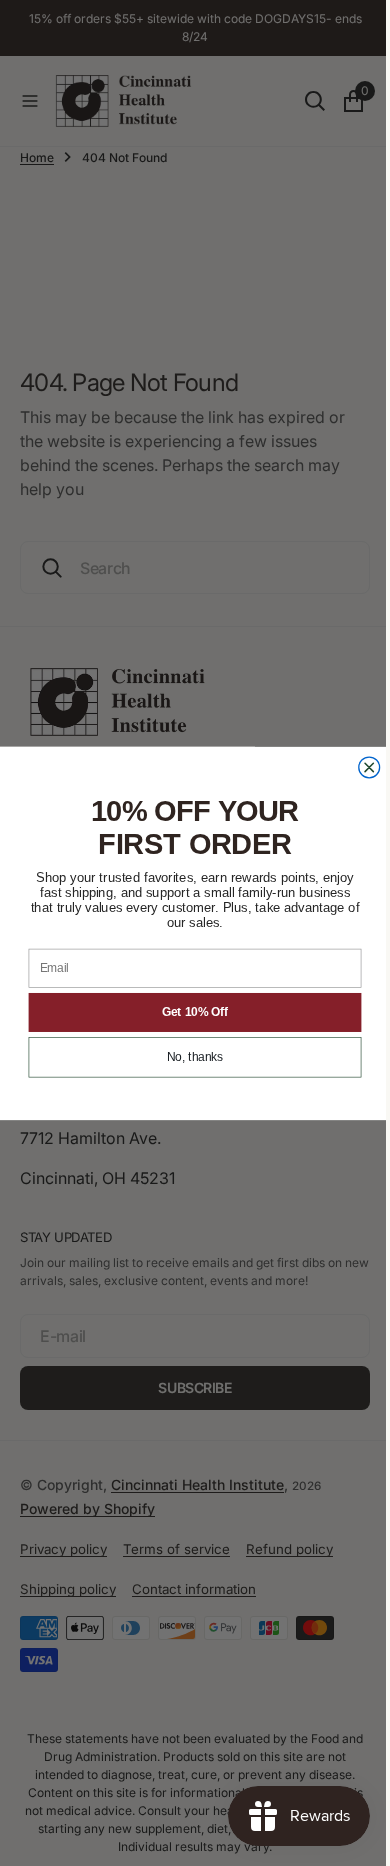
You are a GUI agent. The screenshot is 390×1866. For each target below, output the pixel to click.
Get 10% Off (187, 1012)
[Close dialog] (361, 767)
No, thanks (188, 1057)
